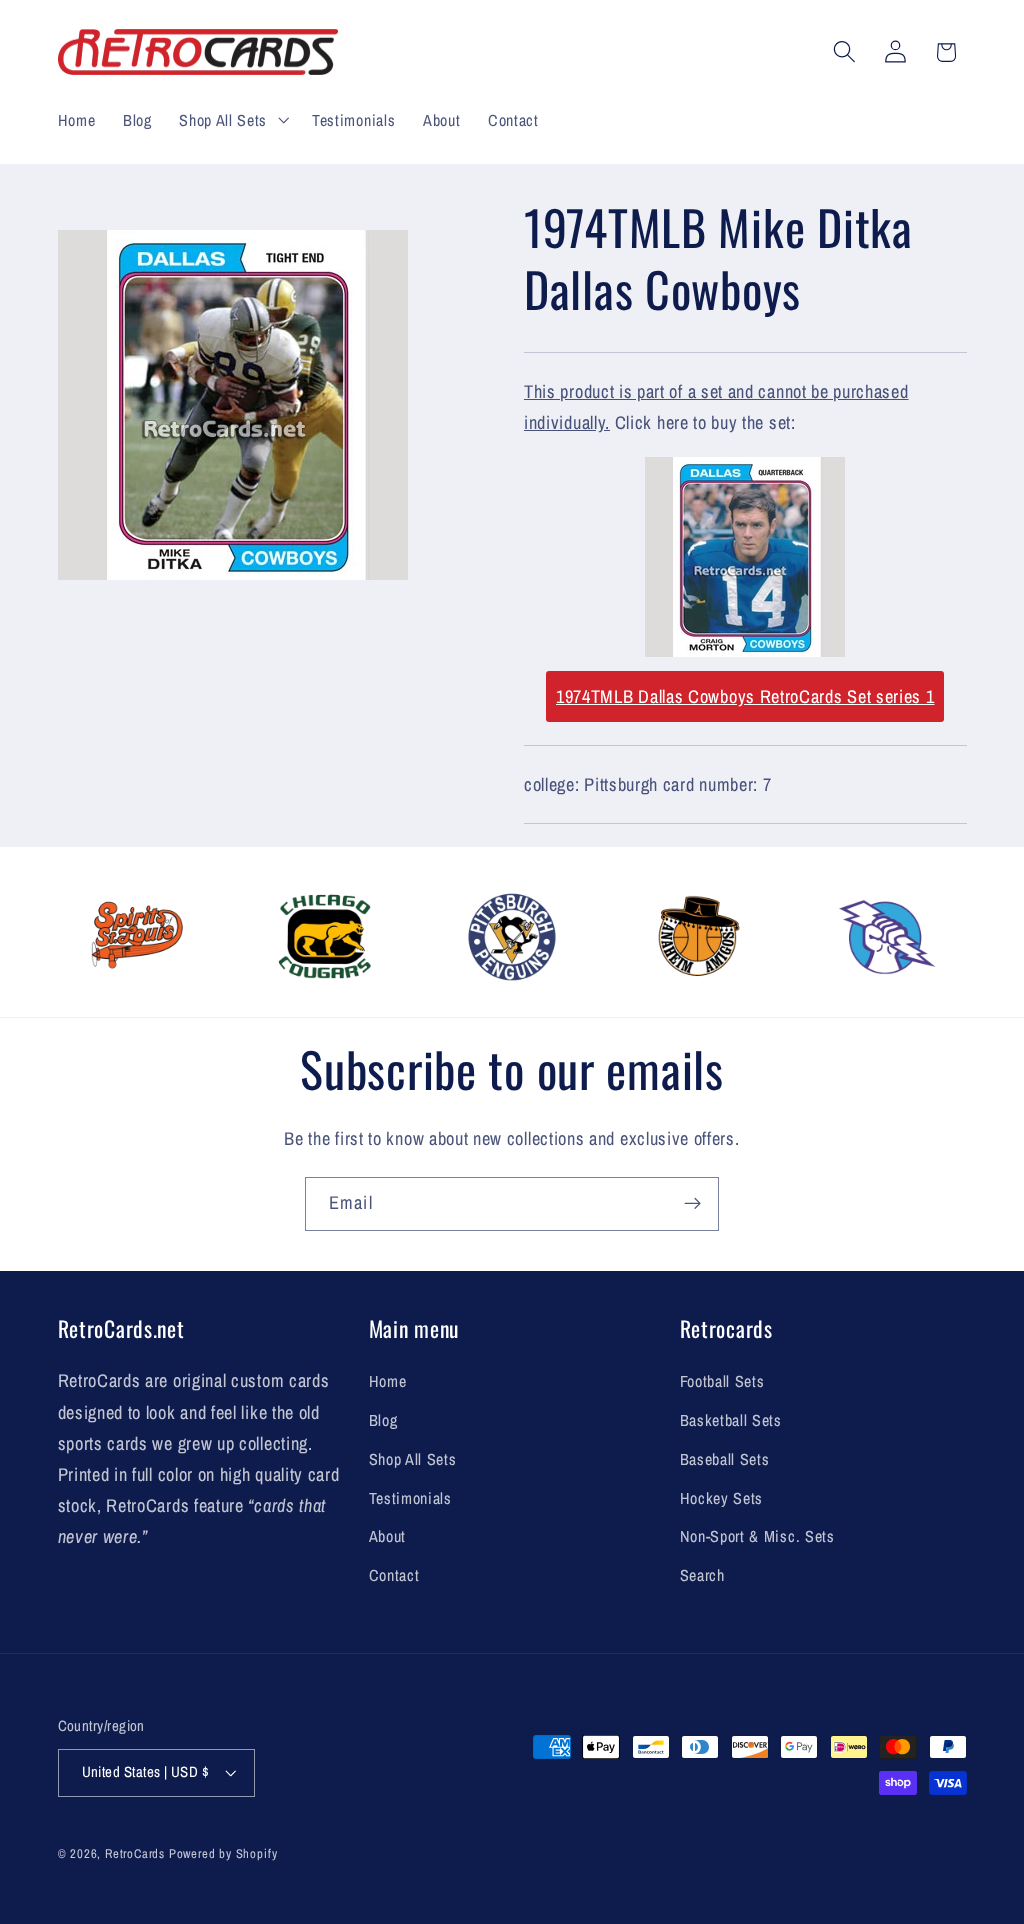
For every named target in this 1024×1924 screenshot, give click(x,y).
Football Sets (722, 1381)
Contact (394, 1575)
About (387, 1536)
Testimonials (410, 1498)
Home (388, 1381)
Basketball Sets (731, 1420)
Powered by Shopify (223, 1853)
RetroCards (135, 1853)
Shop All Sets (413, 1459)
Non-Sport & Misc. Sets (757, 1536)
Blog (383, 1420)
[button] (231, 120)
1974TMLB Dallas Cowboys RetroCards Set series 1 (745, 696)
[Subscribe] (692, 1204)
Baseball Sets (725, 1459)
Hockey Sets (722, 1498)
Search (702, 1575)
